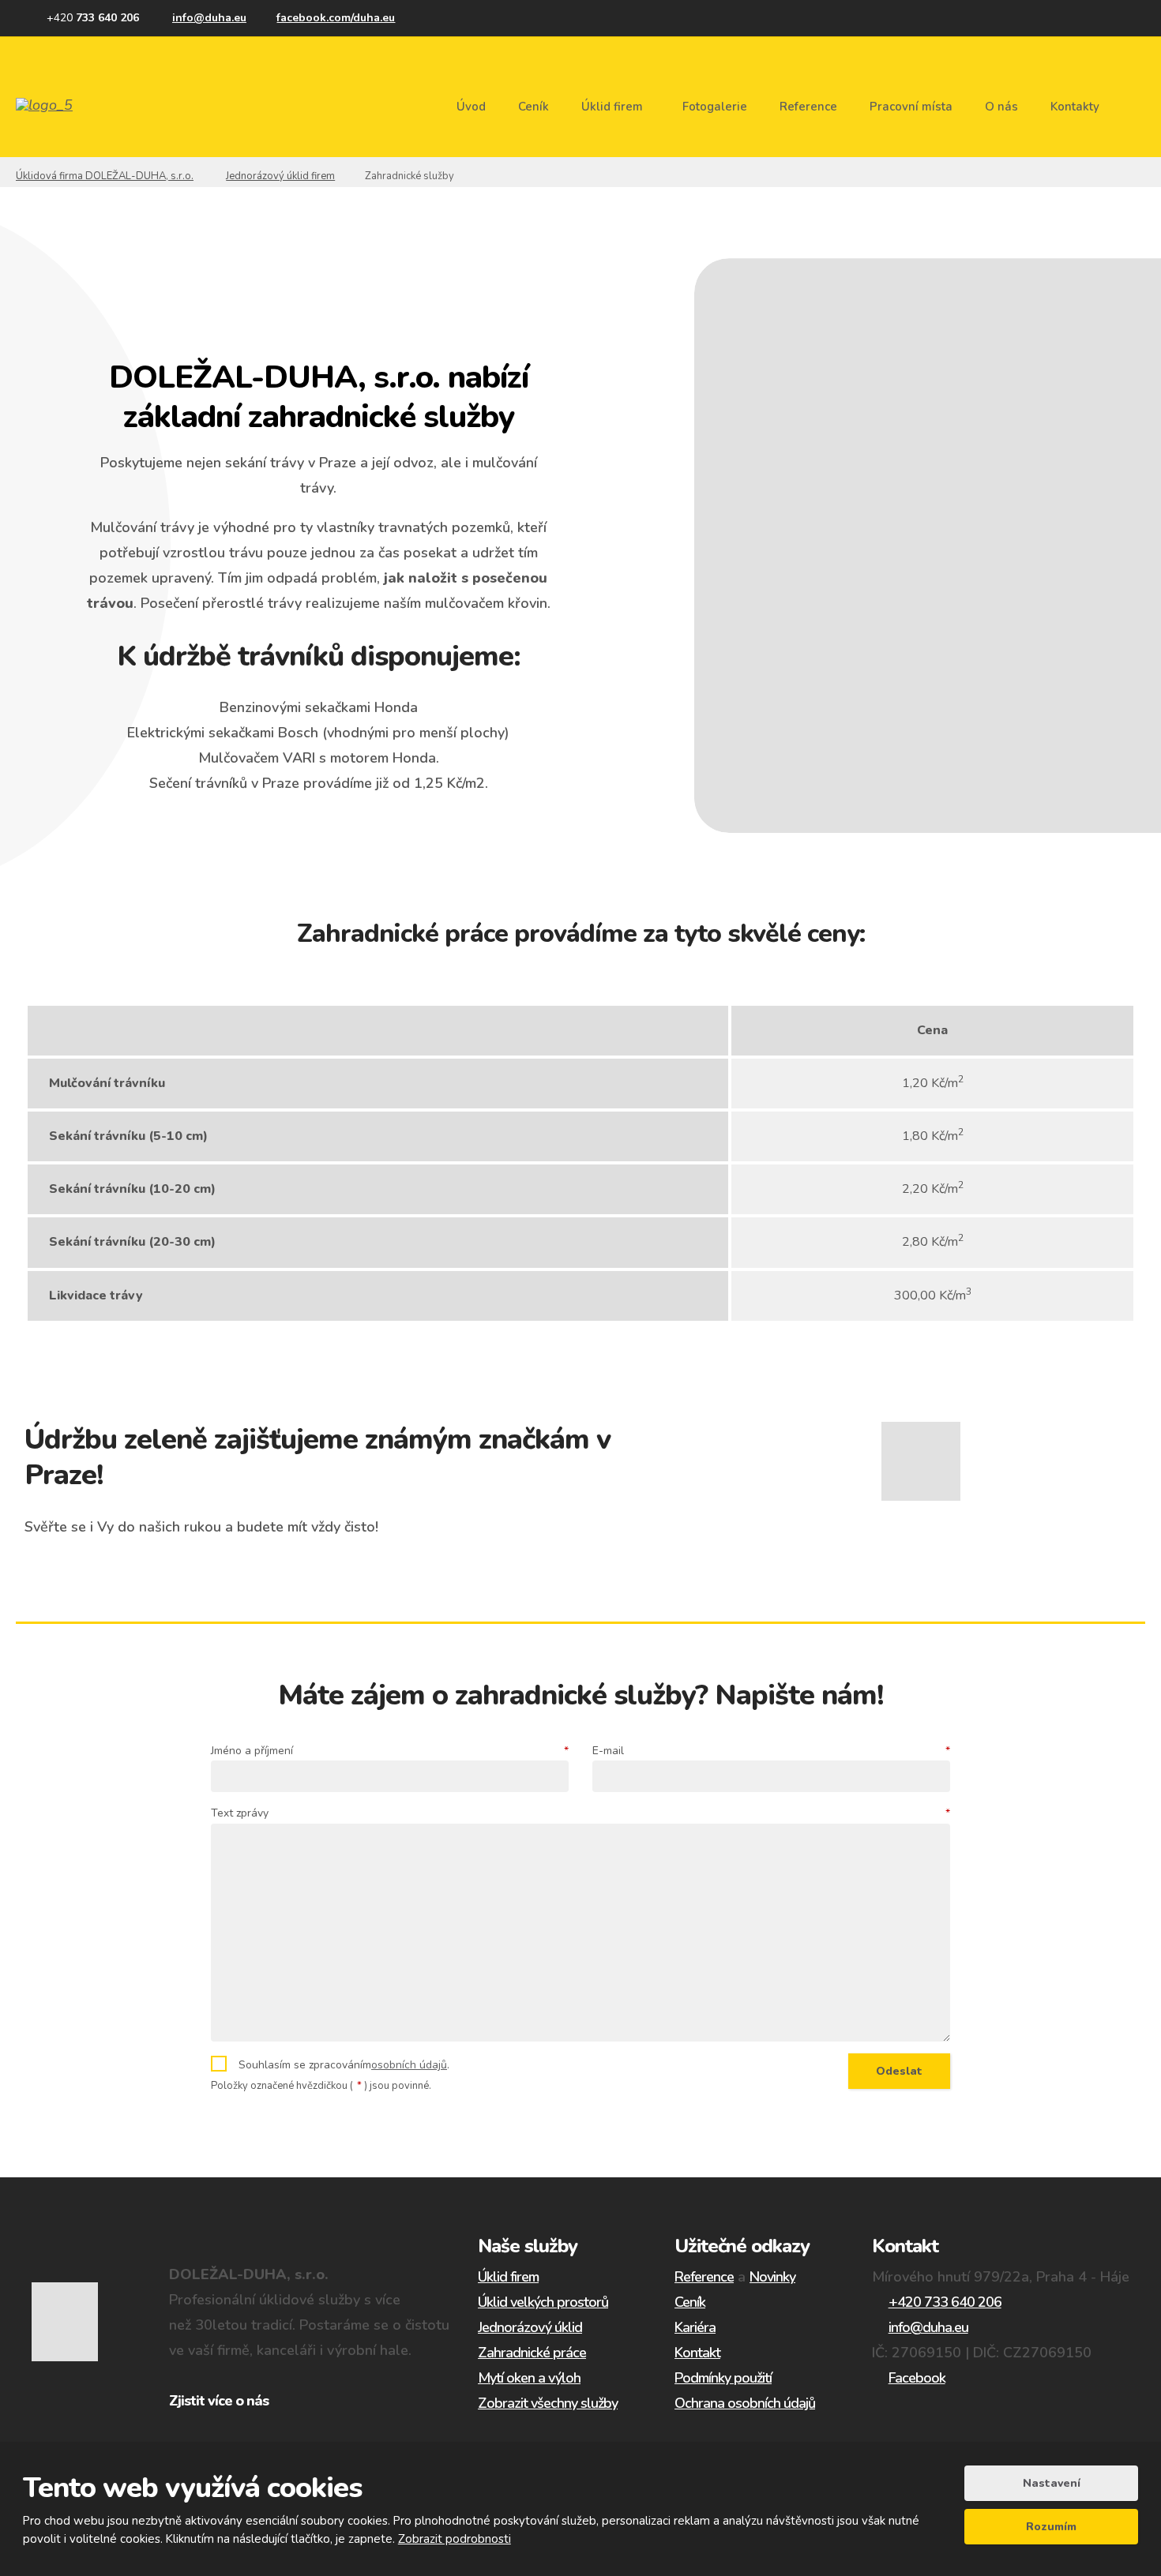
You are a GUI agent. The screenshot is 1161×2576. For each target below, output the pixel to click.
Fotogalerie (715, 107)
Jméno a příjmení (390, 1751)
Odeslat (899, 2071)
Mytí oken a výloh (529, 2378)
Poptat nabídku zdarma (319, 844)
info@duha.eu (928, 2327)
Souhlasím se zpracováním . (344, 2065)
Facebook (917, 2378)
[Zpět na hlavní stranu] (73, 105)
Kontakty (1075, 107)
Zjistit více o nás (219, 2401)
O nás (1001, 107)
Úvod (471, 107)
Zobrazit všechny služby (548, 2403)
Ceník (534, 107)
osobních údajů (409, 2065)
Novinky (772, 2277)
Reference (808, 107)
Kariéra (695, 2327)
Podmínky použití (723, 2378)
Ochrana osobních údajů (745, 2403)
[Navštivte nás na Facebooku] (328, 18)
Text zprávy (580, 1813)
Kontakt (697, 2353)
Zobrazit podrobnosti (455, 2539)
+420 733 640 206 (945, 2302)
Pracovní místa (911, 107)
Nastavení (1052, 2483)
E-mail (771, 1751)
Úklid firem (612, 107)
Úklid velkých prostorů (543, 2302)
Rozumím (1051, 2527)
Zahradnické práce (532, 2353)
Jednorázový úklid (530, 2327)
